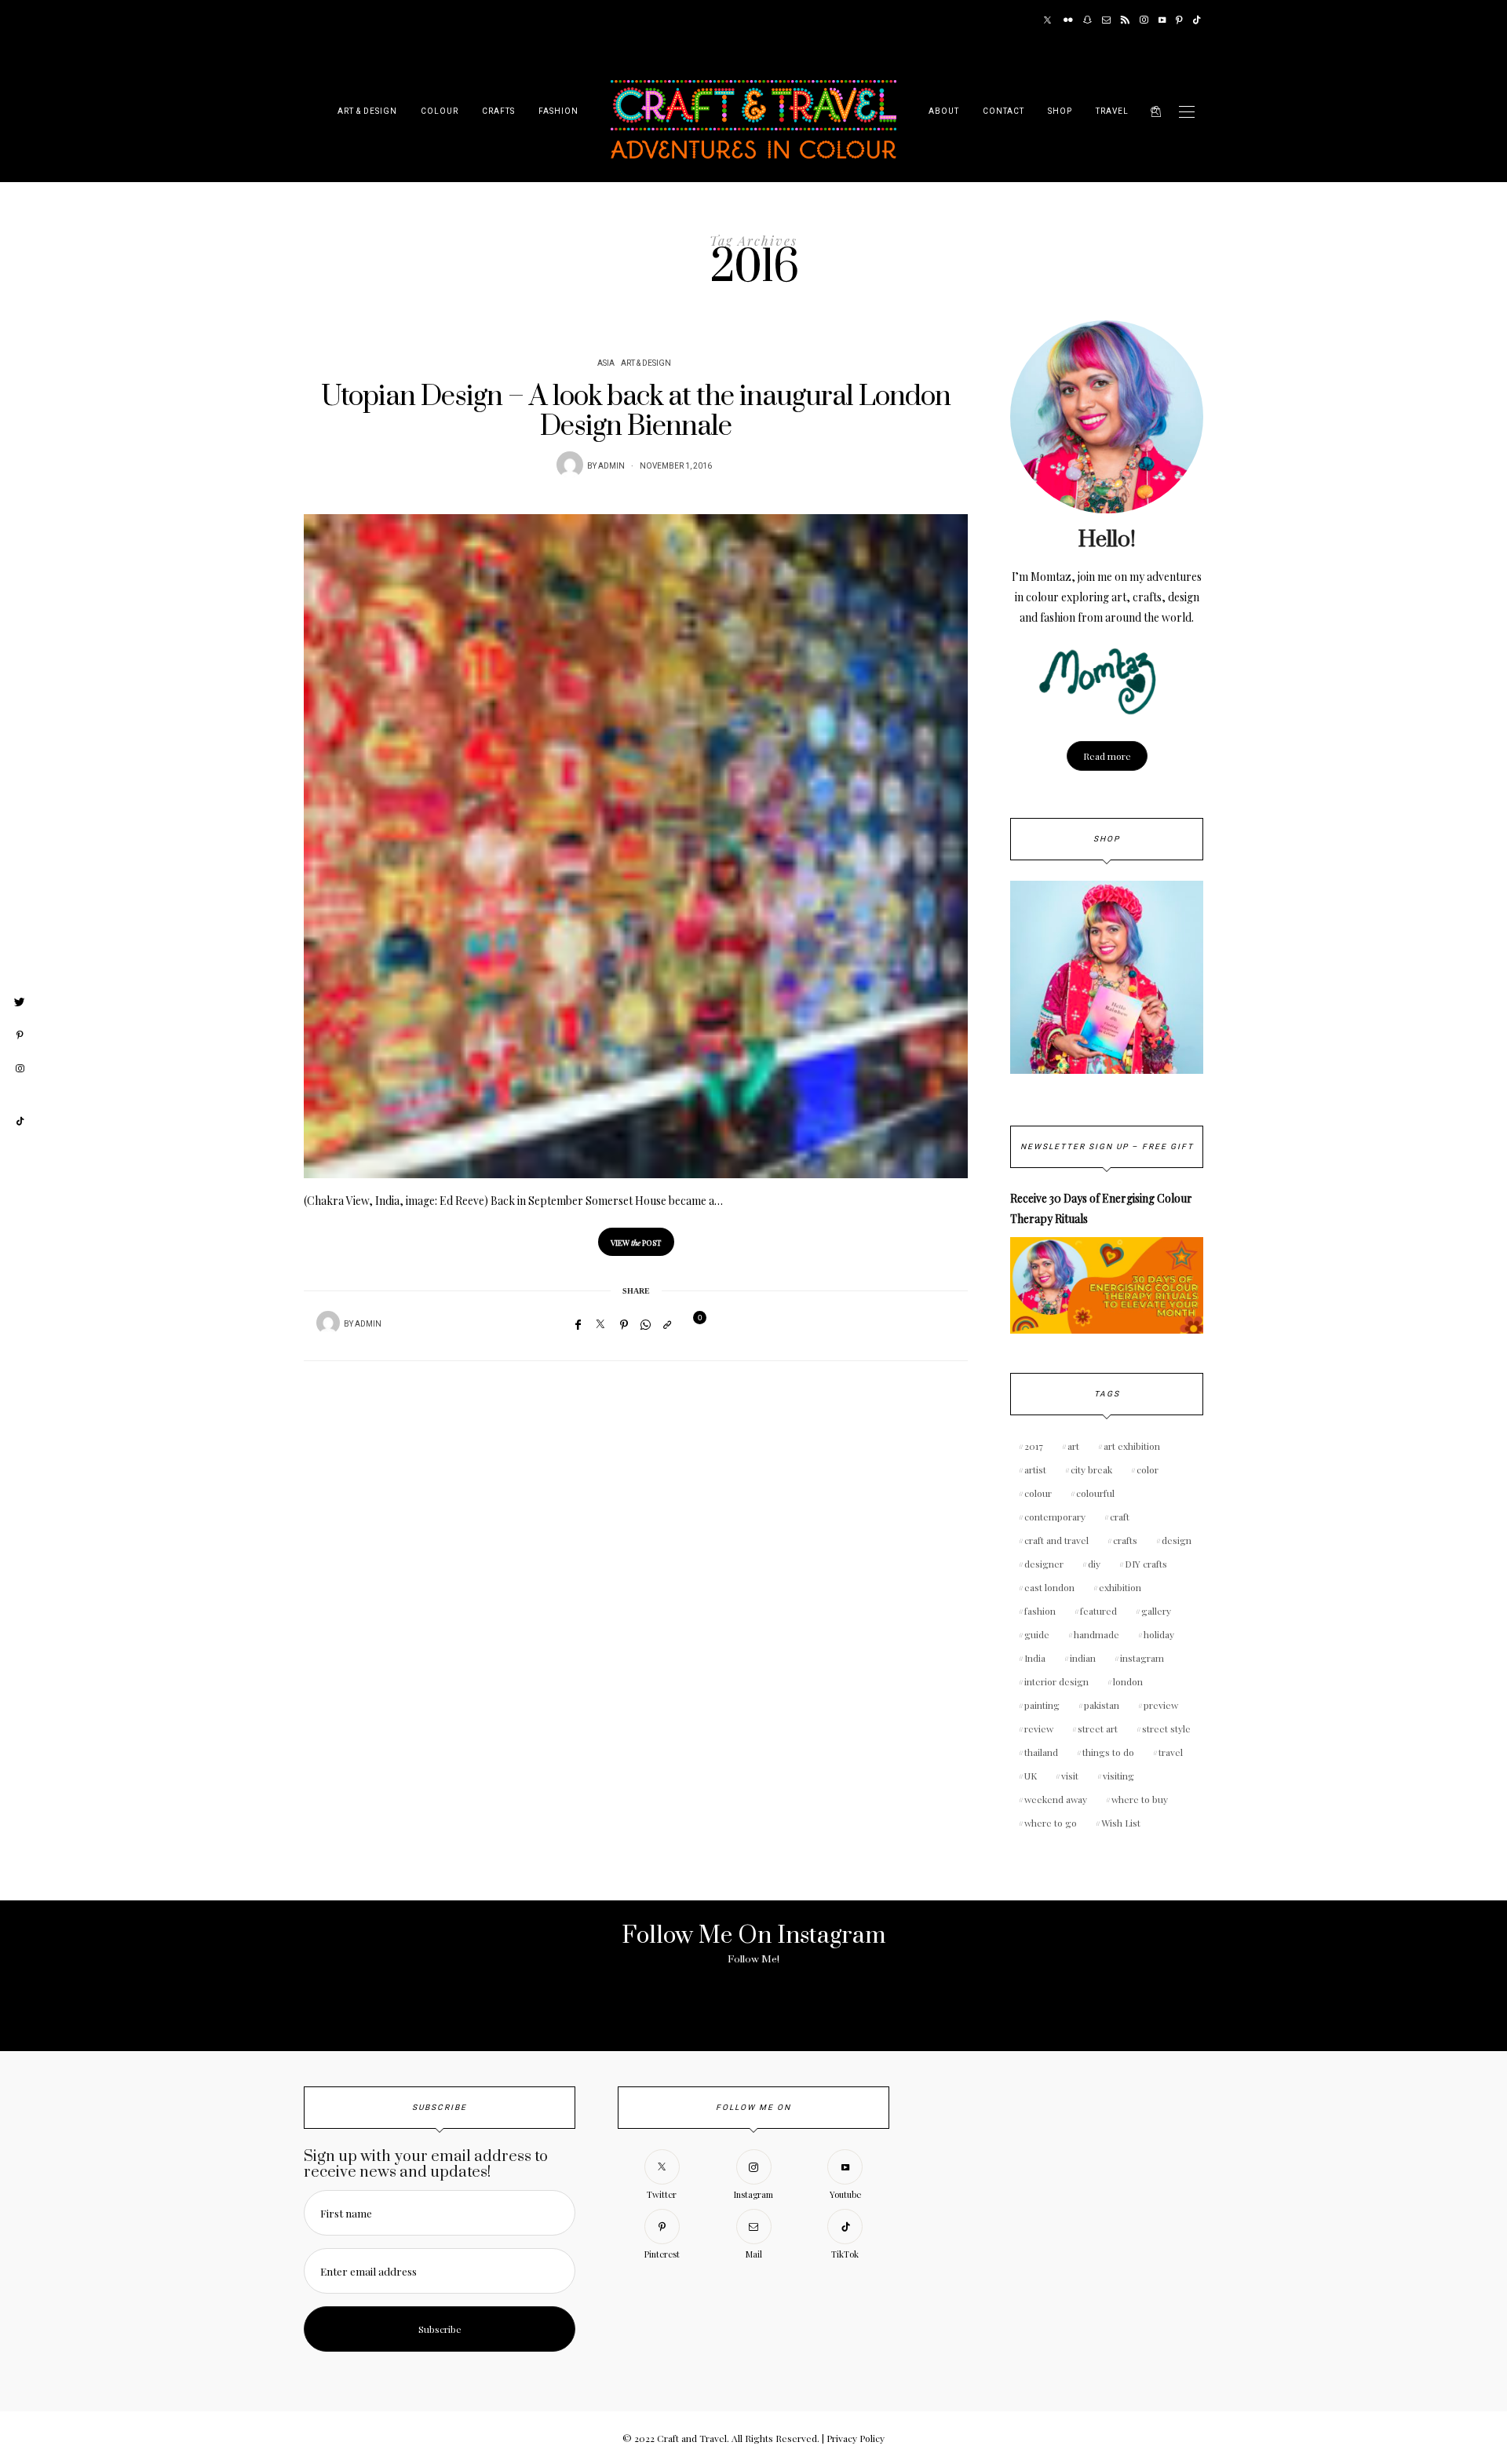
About (944, 111)
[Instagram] (1144, 20)
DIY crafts (1146, 1564)
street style (1166, 1728)
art (1073, 1446)
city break (1091, 1469)
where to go (1051, 1823)
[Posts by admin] (570, 465)
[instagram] (20, 1069)
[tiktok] (20, 1122)
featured (1098, 1611)
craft (1120, 1517)
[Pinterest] (1179, 20)
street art (1098, 1728)
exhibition (1120, 1587)
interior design (1056, 1681)
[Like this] (690, 1324)
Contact (1003, 111)
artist (1035, 1469)
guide (1037, 1634)
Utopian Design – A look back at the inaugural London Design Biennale (636, 412)
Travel (1112, 111)
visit (1070, 1776)
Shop (1060, 111)
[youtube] (20, 1095)
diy (1094, 1564)
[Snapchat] (1087, 20)
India (1035, 1658)
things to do (1108, 1752)
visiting (1118, 1776)
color (1148, 1469)
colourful (1095, 1493)
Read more (1107, 756)
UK (1031, 1776)
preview (1161, 1705)
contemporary (1055, 1517)
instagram (1142, 1658)
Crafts (498, 111)
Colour (440, 111)
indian (1083, 1658)
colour (1038, 1493)
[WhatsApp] (646, 1324)
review (1039, 1728)
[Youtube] (1162, 20)
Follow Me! (753, 1959)
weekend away (1056, 1799)
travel (1171, 1752)
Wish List (1121, 1823)
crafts (1125, 1540)
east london (1049, 1587)
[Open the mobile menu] (1187, 112)
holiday (1159, 1634)
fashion (1040, 1611)
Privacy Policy (856, 2438)
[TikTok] (1197, 20)
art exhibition (1132, 1446)
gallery (1156, 1611)
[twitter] (20, 1002)
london (1128, 1681)
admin (611, 466)
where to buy (1140, 1799)
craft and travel (1056, 1540)
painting (1042, 1705)
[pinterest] (20, 1035)
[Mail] (1106, 20)
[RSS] (1125, 20)
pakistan (1102, 1705)
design (1177, 1540)
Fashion (558, 111)
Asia (606, 363)
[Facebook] (578, 1324)
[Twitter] (1047, 20)
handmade (1096, 1634)
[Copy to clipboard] (667, 1324)
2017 (1034, 1446)
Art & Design (367, 111)
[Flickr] (1068, 20)
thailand (1041, 1752)
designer (1044, 1564)
